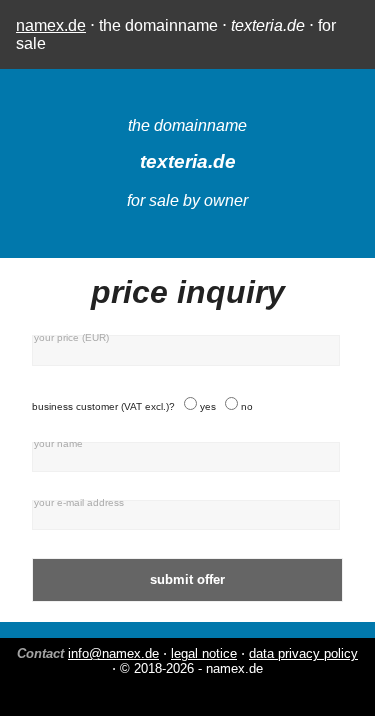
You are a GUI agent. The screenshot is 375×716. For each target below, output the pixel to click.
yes (208, 406)
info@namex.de (113, 653)
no (247, 406)
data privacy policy (303, 653)
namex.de (51, 25)
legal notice (204, 653)
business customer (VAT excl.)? (103, 406)
